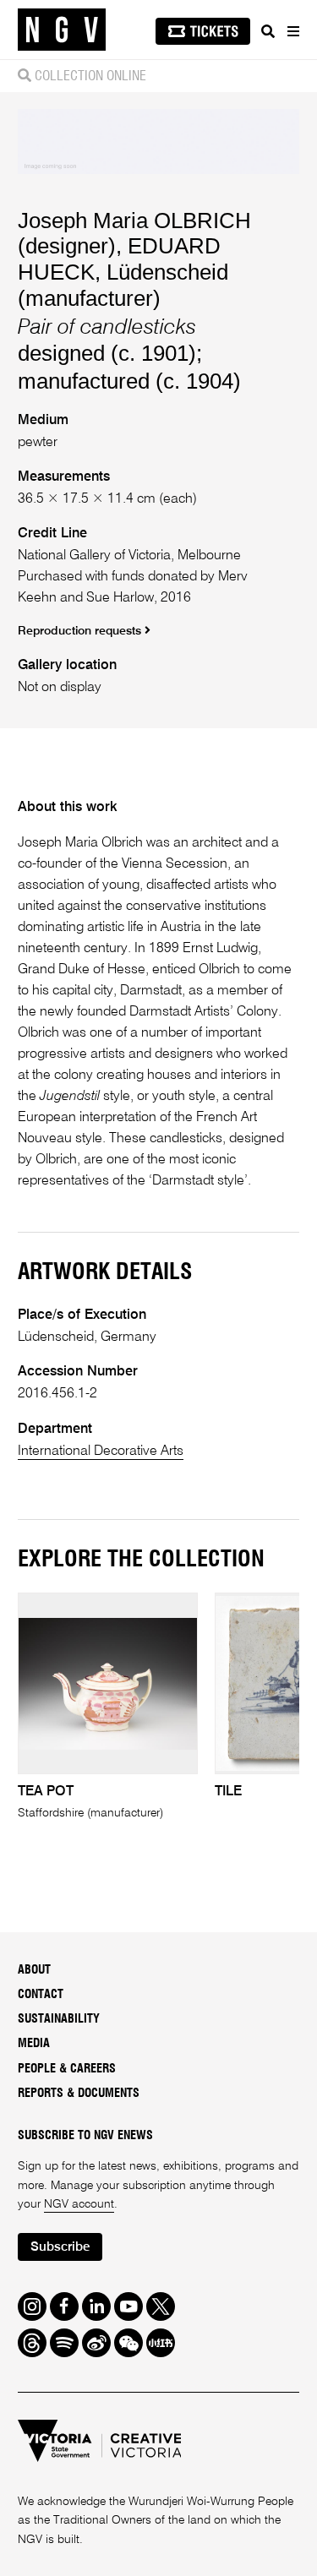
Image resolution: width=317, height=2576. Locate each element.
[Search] (268, 31)
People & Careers (67, 2069)
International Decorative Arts (101, 1451)
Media (34, 2044)
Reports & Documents (79, 2094)
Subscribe (60, 2247)
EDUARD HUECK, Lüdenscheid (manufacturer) (123, 272)
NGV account (79, 2204)
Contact (41, 1995)
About (34, 1970)
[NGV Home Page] (62, 30)
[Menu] (292, 31)
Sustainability (59, 2019)
